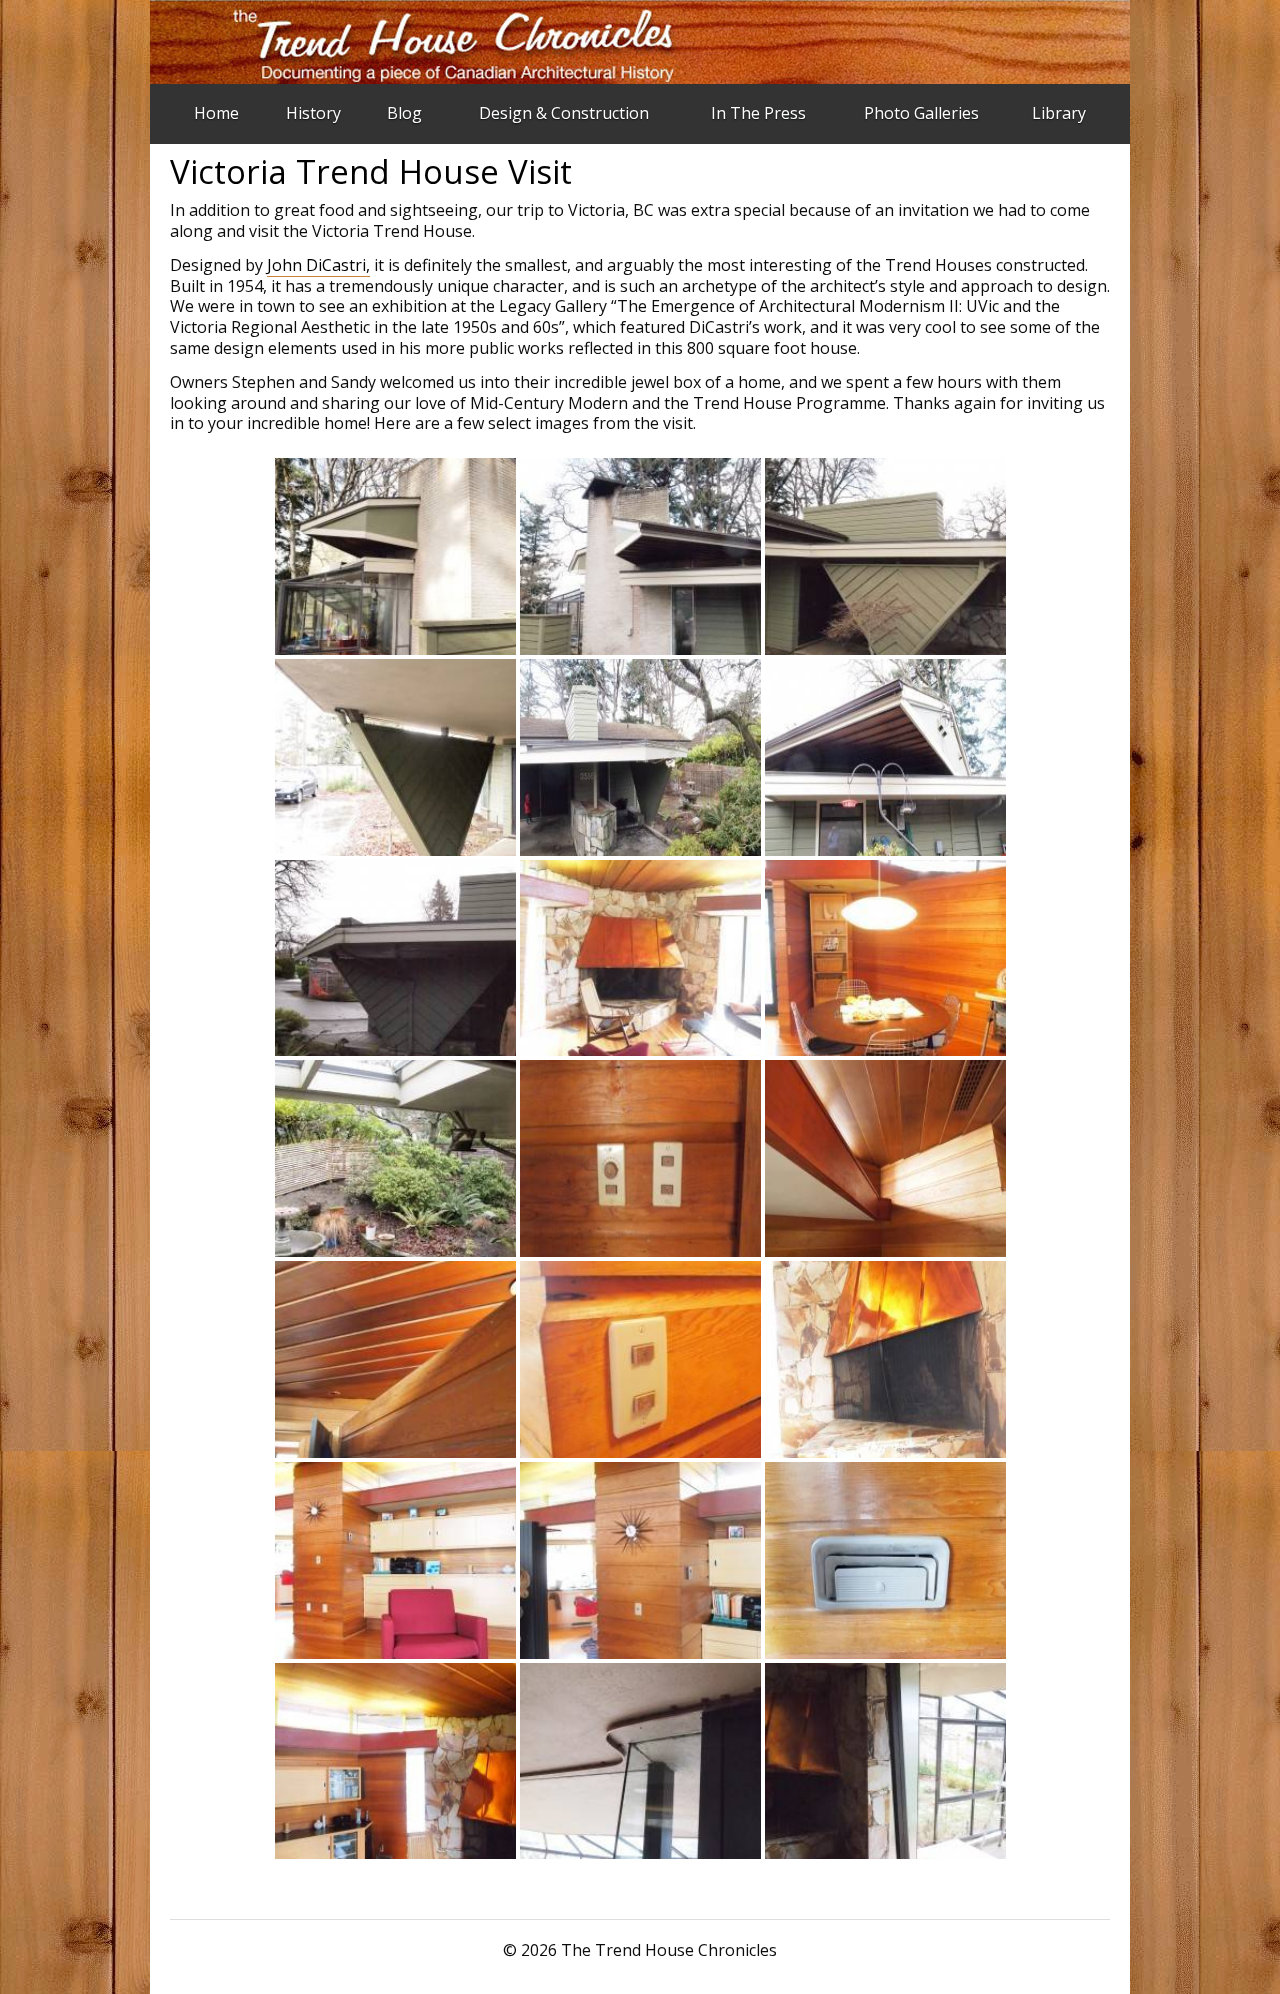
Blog (404, 113)
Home (216, 113)
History (313, 113)
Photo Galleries (921, 113)
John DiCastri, (318, 265)
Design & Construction (564, 113)
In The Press (758, 113)
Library (1059, 113)
